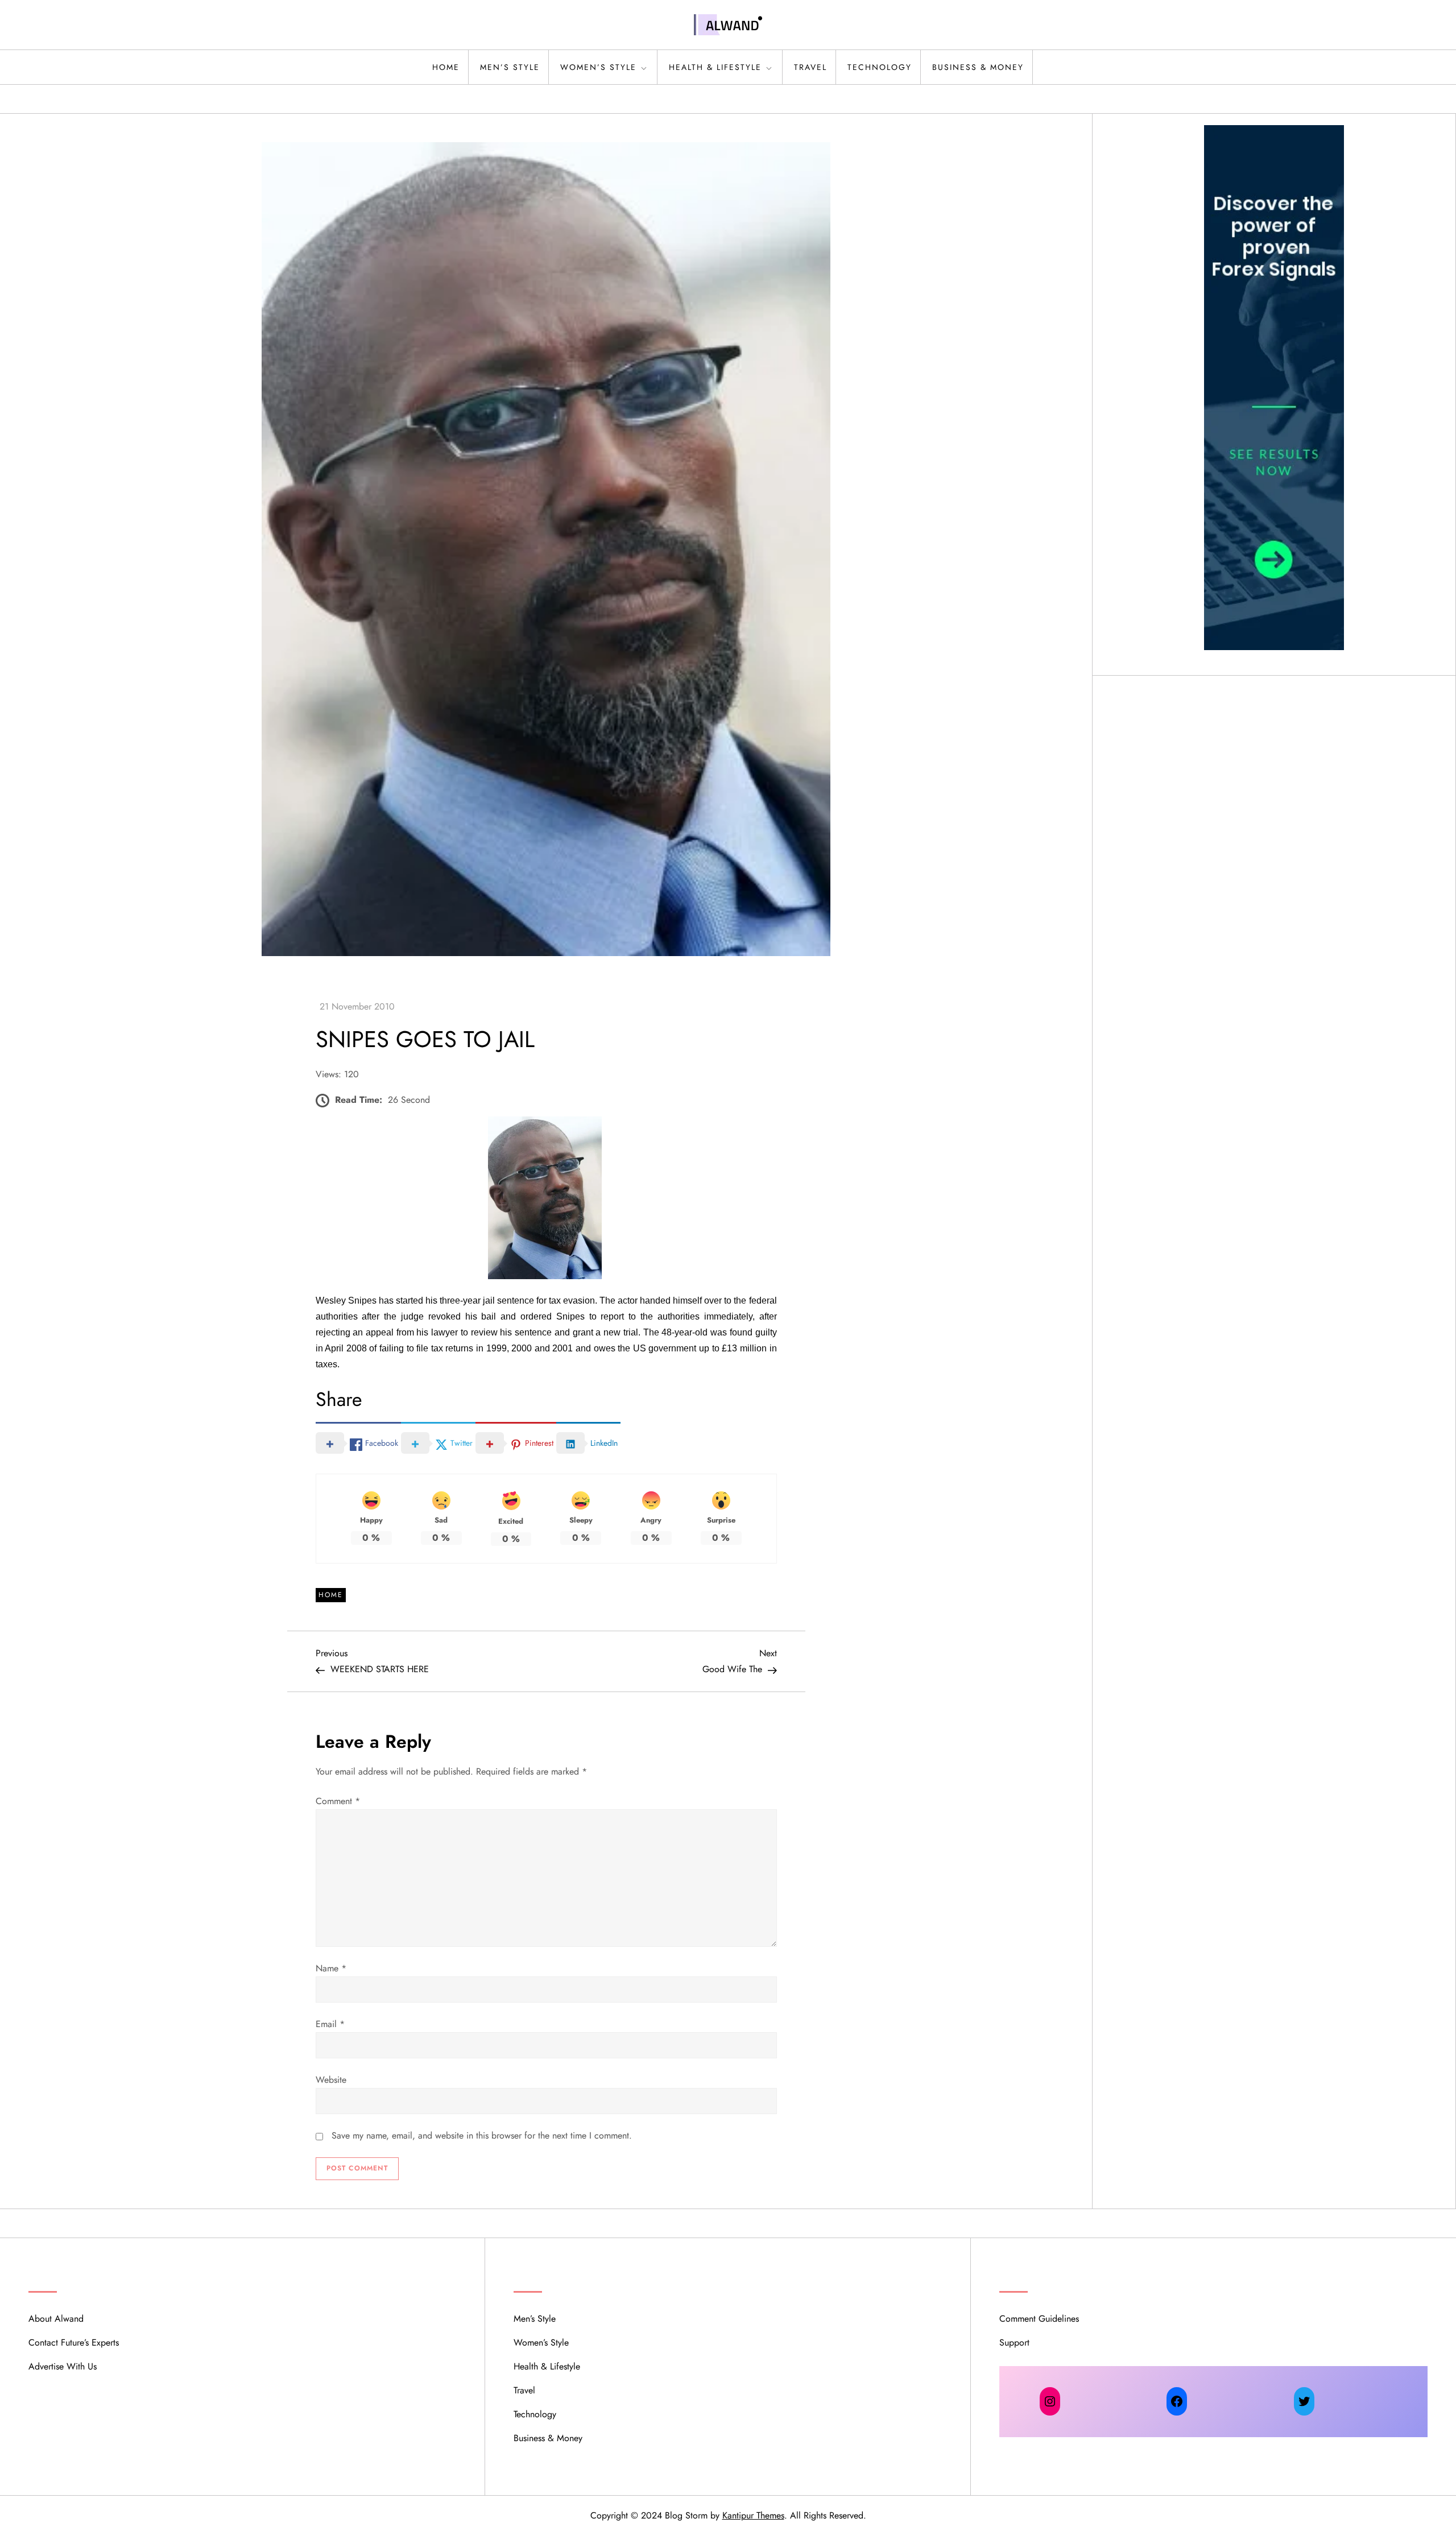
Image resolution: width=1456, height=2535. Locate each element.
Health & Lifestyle (715, 67)
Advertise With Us (63, 2366)
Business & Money (978, 67)
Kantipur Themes (753, 2515)
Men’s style (510, 67)
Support (1014, 2342)
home (446, 67)
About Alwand (56, 2319)
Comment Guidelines (1039, 2319)
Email (330, 2024)
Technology (880, 67)
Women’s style (598, 67)
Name (331, 1968)
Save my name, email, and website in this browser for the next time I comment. (482, 2135)
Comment (338, 1801)
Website (331, 2080)
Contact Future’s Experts (74, 2342)
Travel (810, 67)
